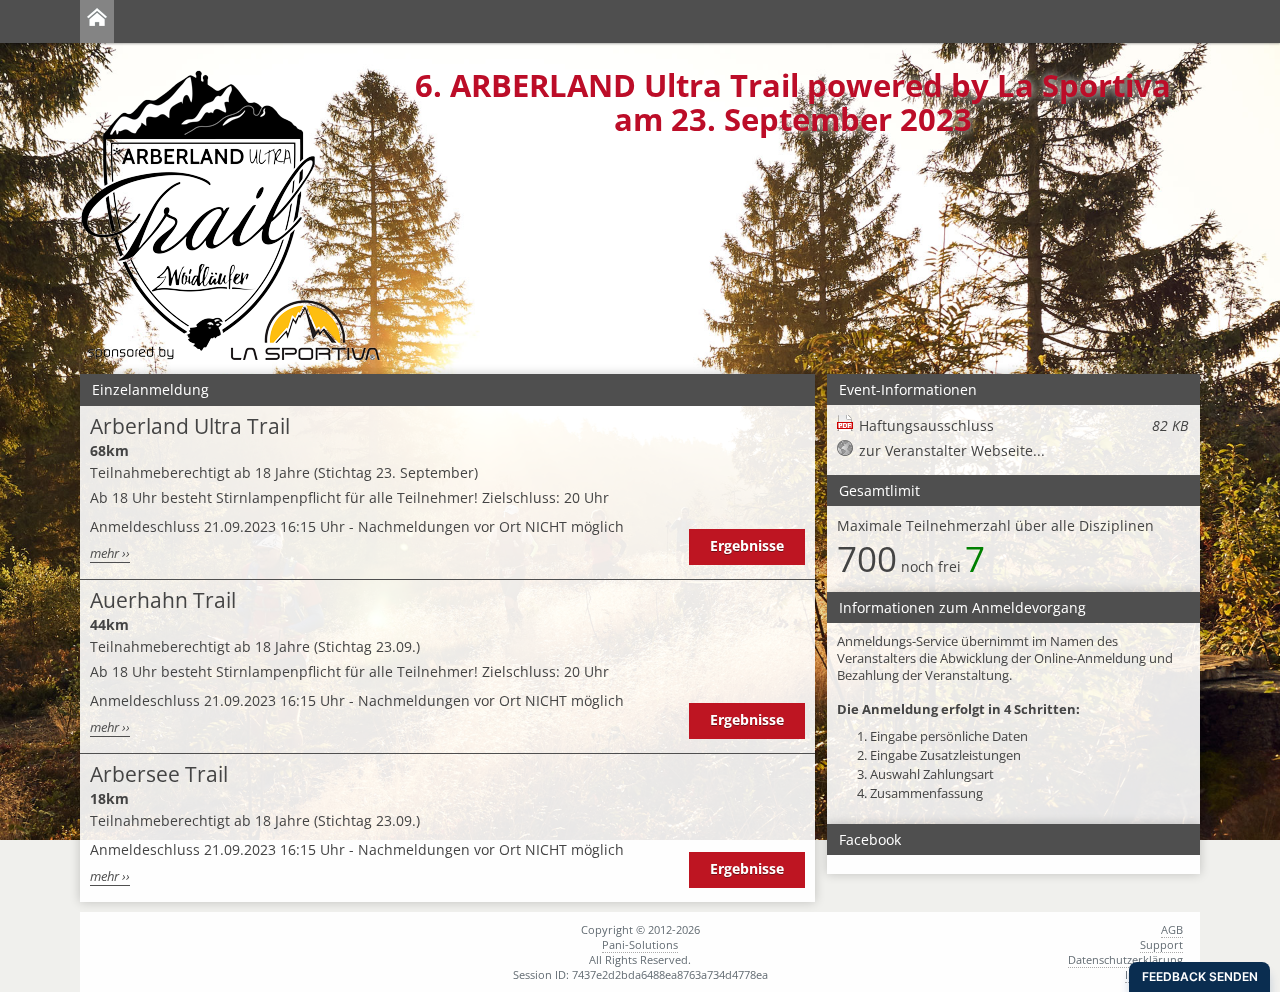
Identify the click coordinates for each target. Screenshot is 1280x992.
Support (1161, 944)
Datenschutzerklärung (1125, 959)
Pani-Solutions (640, 944)
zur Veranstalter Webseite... (952, 450)
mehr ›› (110, 553)
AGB (1172, 929)
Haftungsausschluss (1023, 425)
